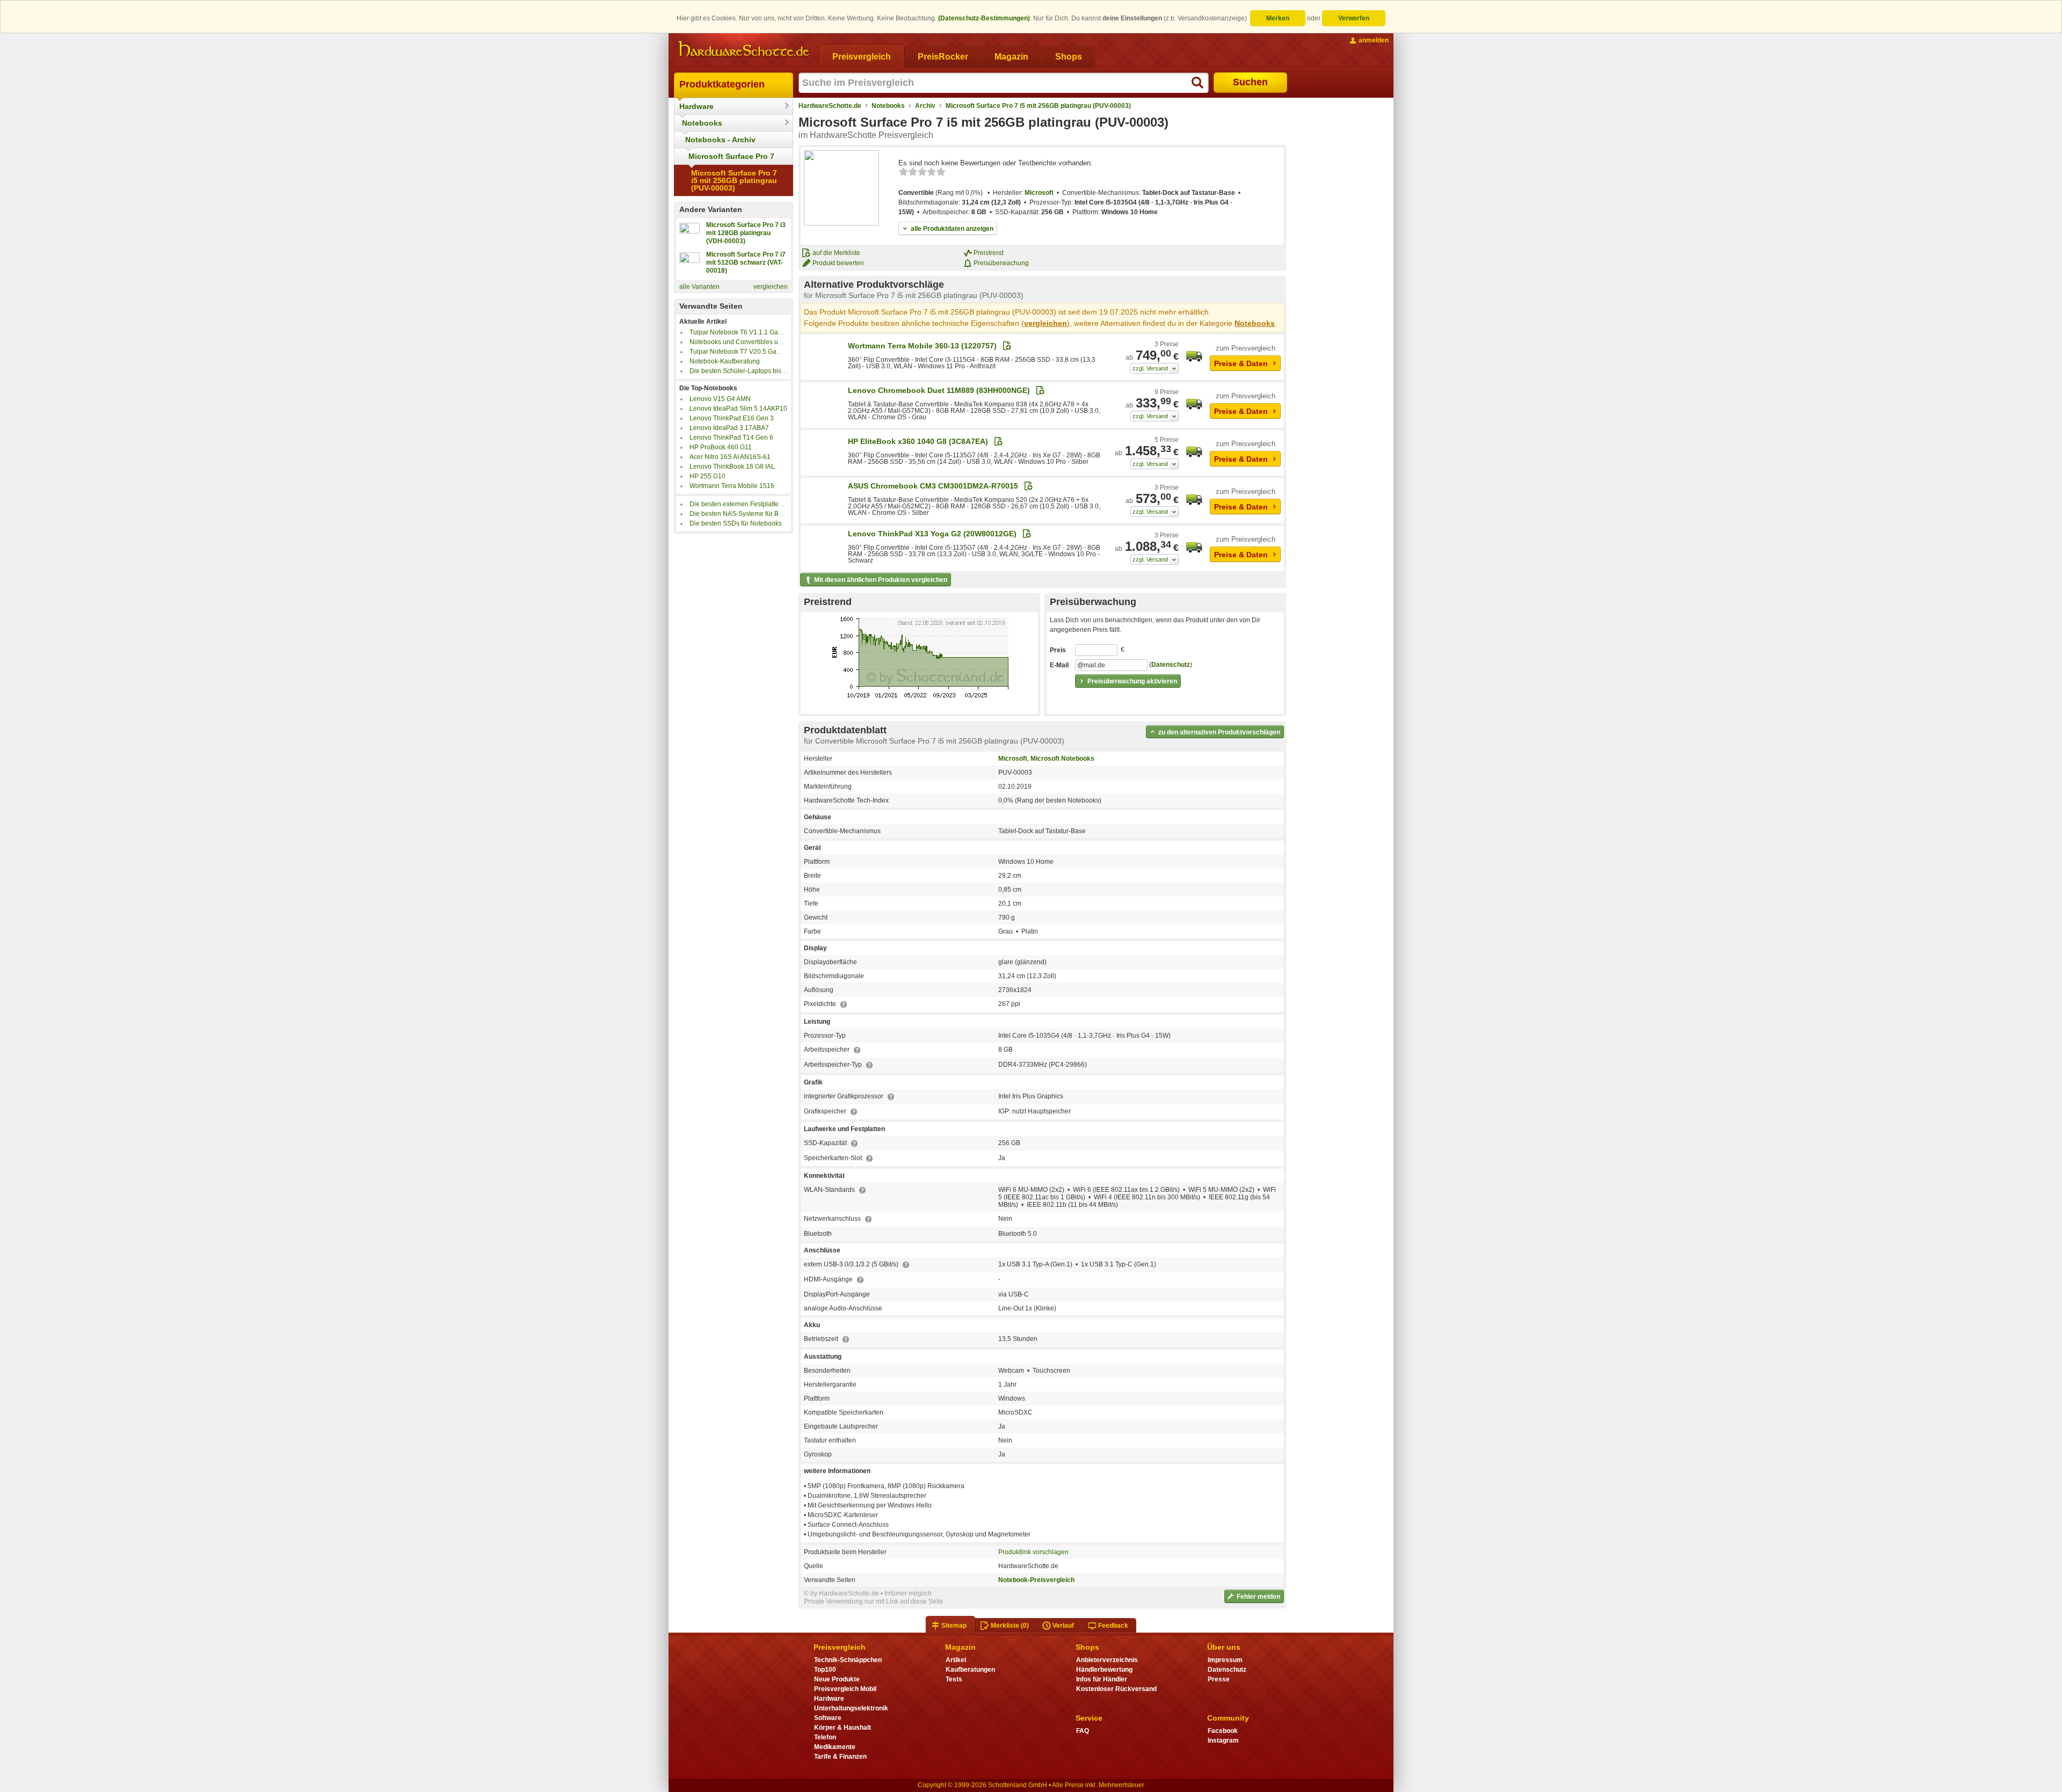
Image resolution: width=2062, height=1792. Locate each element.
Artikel (956, 1660)
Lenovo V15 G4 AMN (720, 399)
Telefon (825, 1737)
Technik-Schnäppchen (848, 1660)
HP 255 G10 (707, 476)
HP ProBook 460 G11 (721, 447)
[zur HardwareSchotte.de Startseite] (744, 49)
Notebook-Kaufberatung (725, 361)
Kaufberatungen (970, 1670)
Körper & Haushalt (843, 1728)
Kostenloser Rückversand (1116, 1689)
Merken (1278, 18)
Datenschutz (1171, 665)
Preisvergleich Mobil (845, 1689)
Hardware (696, 106)
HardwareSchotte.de (830, 106)
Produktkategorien (722, 84)
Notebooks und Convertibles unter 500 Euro (754, 342)
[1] (1155, 368)
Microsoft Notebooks (1062, 759)
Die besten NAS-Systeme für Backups (745, 514)
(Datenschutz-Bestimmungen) (984, 18)
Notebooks (702, 123)
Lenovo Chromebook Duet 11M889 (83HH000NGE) (939, 390)
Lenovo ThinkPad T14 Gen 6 (731, 438)
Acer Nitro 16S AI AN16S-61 (730, 457)
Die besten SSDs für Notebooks (736, 523)
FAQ (1083, 1731)
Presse (1219, 1679)
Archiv (925, 106)
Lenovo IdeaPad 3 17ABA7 (729, 428)
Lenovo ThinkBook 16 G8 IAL (732, 467)
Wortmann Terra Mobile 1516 (732, 486)
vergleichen (771, 287)
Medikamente (835, 1747)
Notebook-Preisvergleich (1036, 1580)
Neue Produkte (837, 1679)
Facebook (1223, 1731)
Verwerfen (1354, 18)
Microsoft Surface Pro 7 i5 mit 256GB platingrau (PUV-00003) (734, 180)
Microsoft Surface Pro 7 (731, 156)
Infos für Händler (1102, 1679)
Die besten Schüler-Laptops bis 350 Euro (750, 371)
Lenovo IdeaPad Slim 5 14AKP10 (738, 409)
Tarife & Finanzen (840, 1757)
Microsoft (1039, 193)
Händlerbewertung (1104, 1670)
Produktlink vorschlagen (1033, 1552)
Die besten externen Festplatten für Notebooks (757, 504)
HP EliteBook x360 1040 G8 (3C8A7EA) (918, 441)
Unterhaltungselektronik (851, 1708)
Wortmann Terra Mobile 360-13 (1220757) (922, 346)
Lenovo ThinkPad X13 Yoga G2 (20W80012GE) (932, 534)
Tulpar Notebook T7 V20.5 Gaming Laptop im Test (762, 352)
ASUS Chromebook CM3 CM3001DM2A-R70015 (933, 486)
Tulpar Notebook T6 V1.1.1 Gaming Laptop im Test (763, 332)
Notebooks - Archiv (720, 140)
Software (828, 1718)
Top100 (825, 1670)
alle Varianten (699, 287)
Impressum (1225, 1660)
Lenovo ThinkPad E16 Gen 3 (732, 418)
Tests (954, 1679)
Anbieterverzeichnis (1107, 1660)
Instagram (1223, 1740)
